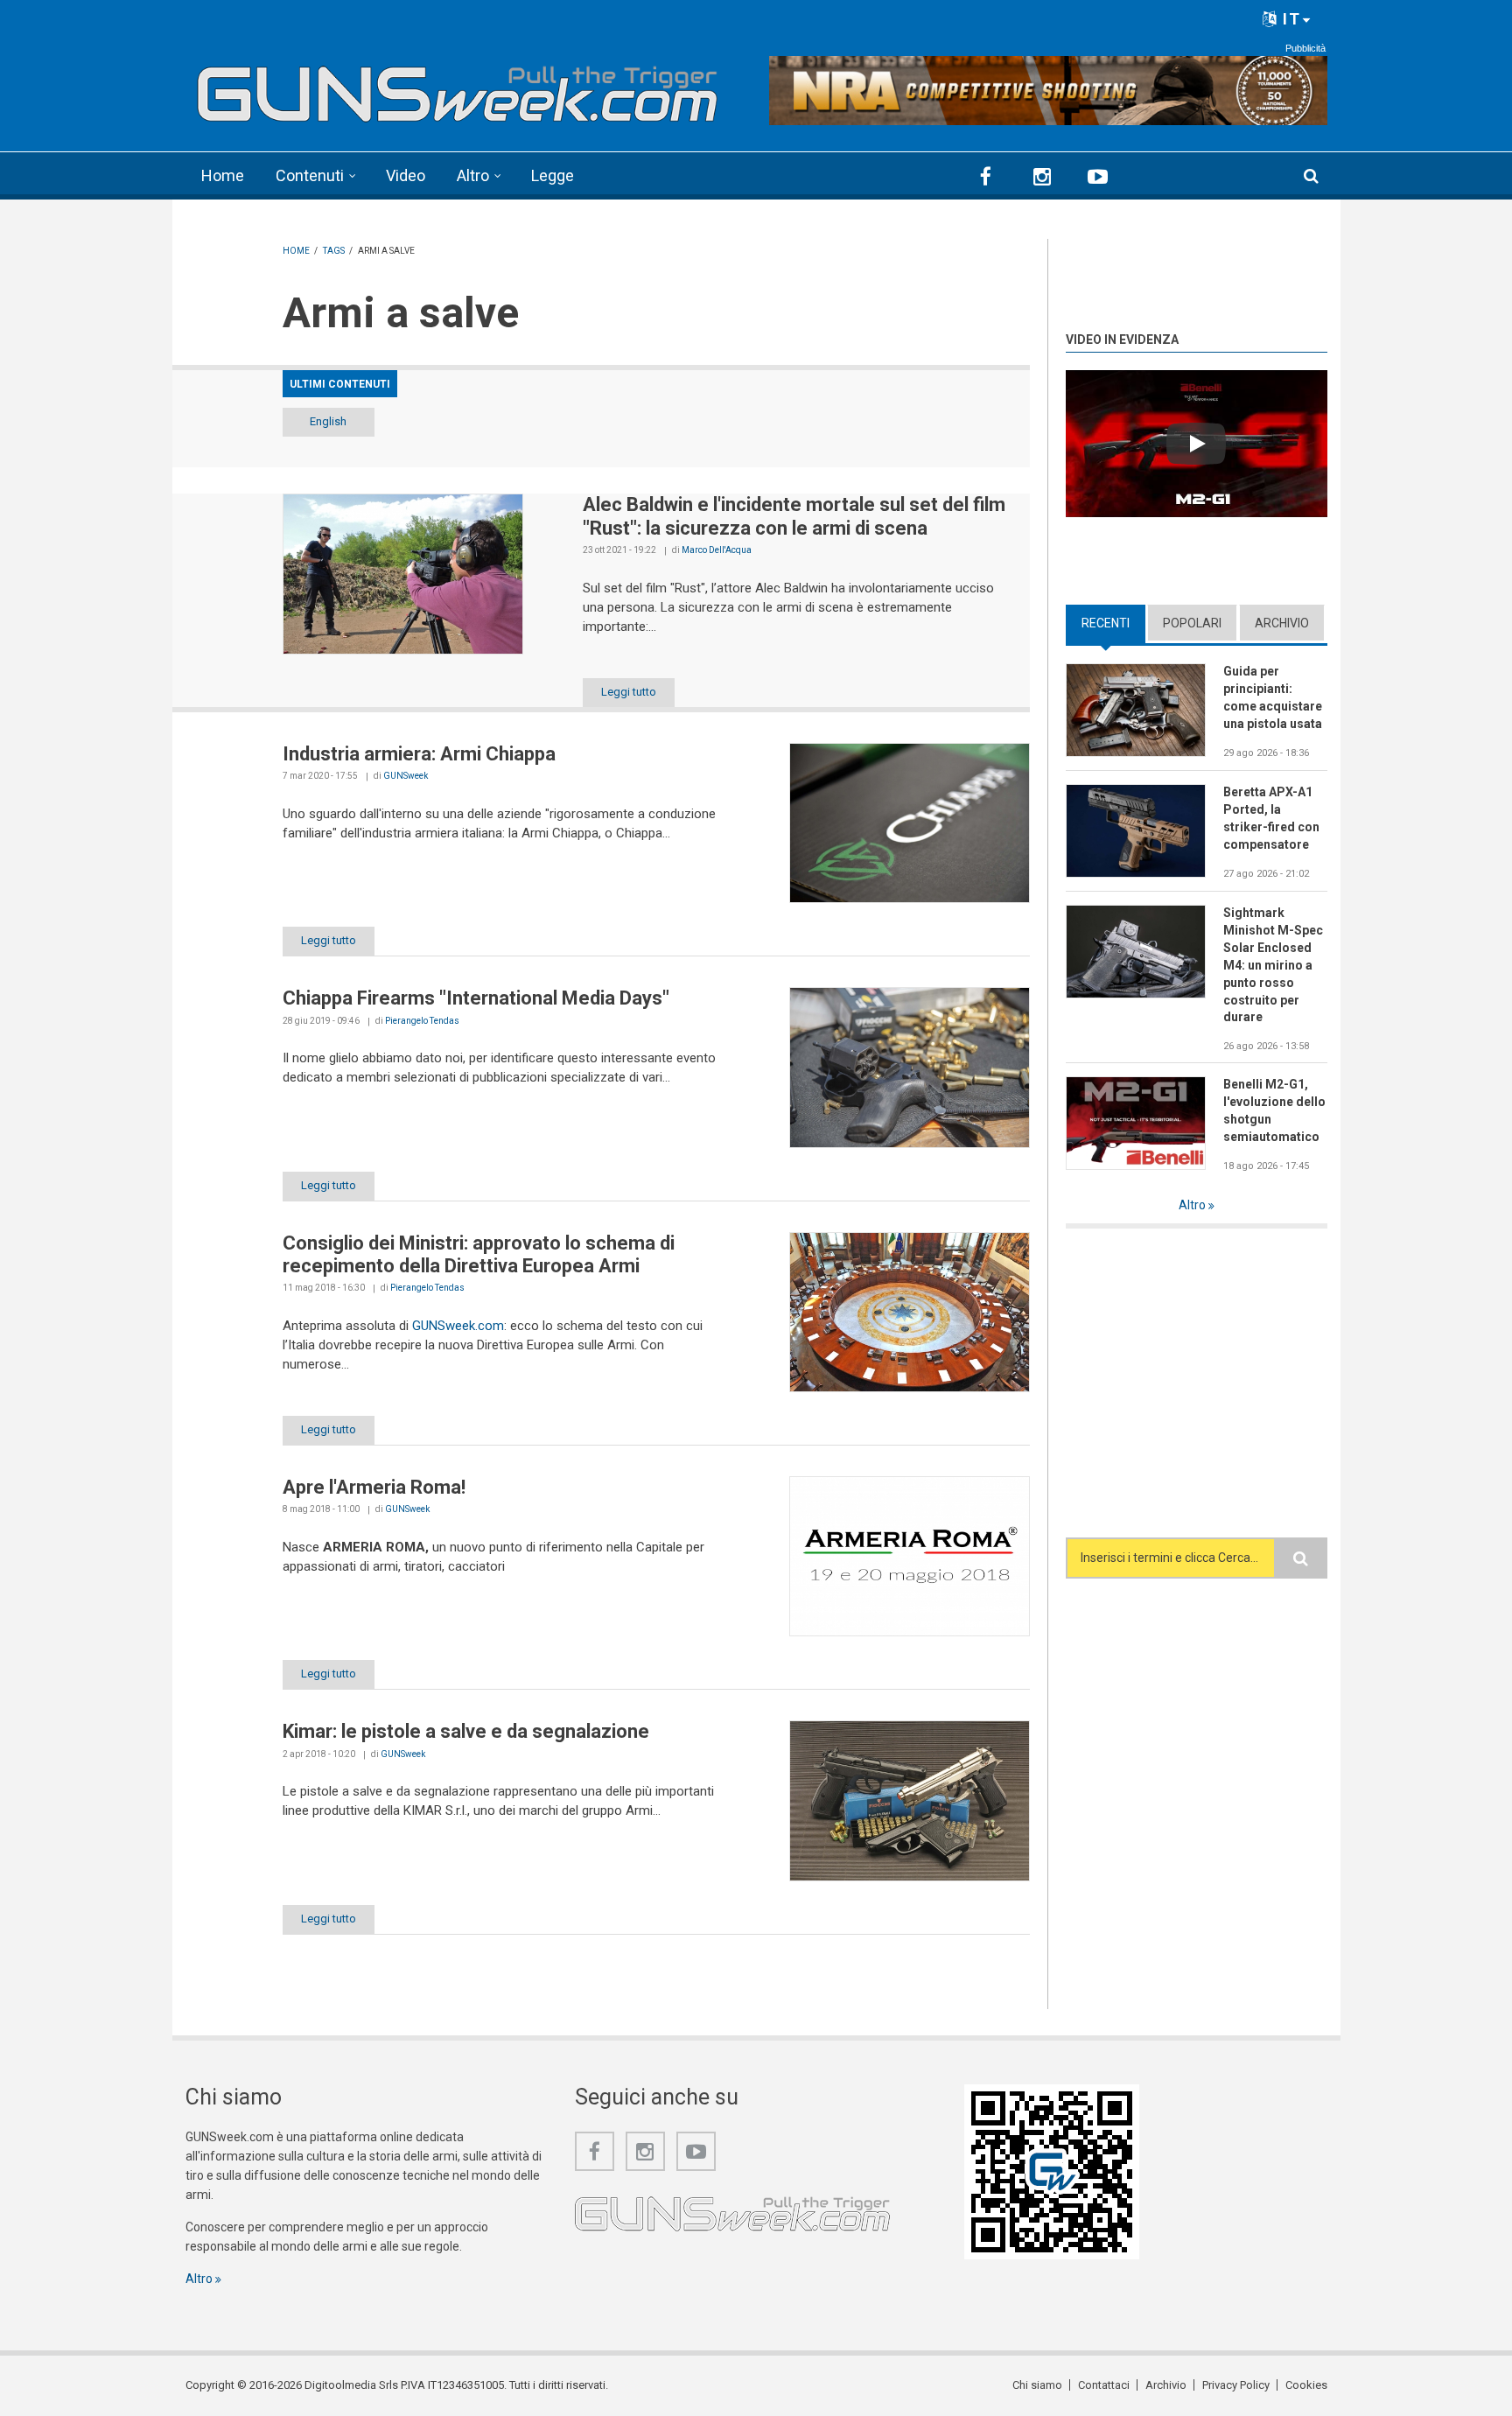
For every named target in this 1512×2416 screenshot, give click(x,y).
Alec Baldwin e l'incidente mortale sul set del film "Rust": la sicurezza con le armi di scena (794, 516)
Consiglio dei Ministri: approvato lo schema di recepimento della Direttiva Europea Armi (479, 1254)
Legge (553, 175)
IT (1289, 19)
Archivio (1282, 623)
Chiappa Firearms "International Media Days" (476, 998)
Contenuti (310, 175)
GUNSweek (406, 776)
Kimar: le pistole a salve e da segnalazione (466, 1731)
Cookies (1306, 2385)
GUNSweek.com (458, 1326)
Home (223, 175)
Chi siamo (1037, 2385)
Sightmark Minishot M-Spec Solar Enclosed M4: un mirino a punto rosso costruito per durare (1273, 965)
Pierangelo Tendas (422, 1021)
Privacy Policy (1236, 2385)
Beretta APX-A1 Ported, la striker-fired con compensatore (1271, 818)
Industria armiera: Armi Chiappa (419, 754)
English (328, 421)
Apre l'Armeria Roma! (374, 1487)
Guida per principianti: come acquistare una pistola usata (1273, 697)
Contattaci (1104, 2385)
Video (406, 175)
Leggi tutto (629, 692)
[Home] (458, 88)
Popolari (1192, 623)
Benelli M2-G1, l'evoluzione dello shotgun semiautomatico (1274, 1110)
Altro (473, 175)
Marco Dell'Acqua (717, 550)
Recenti (1113, 623)
